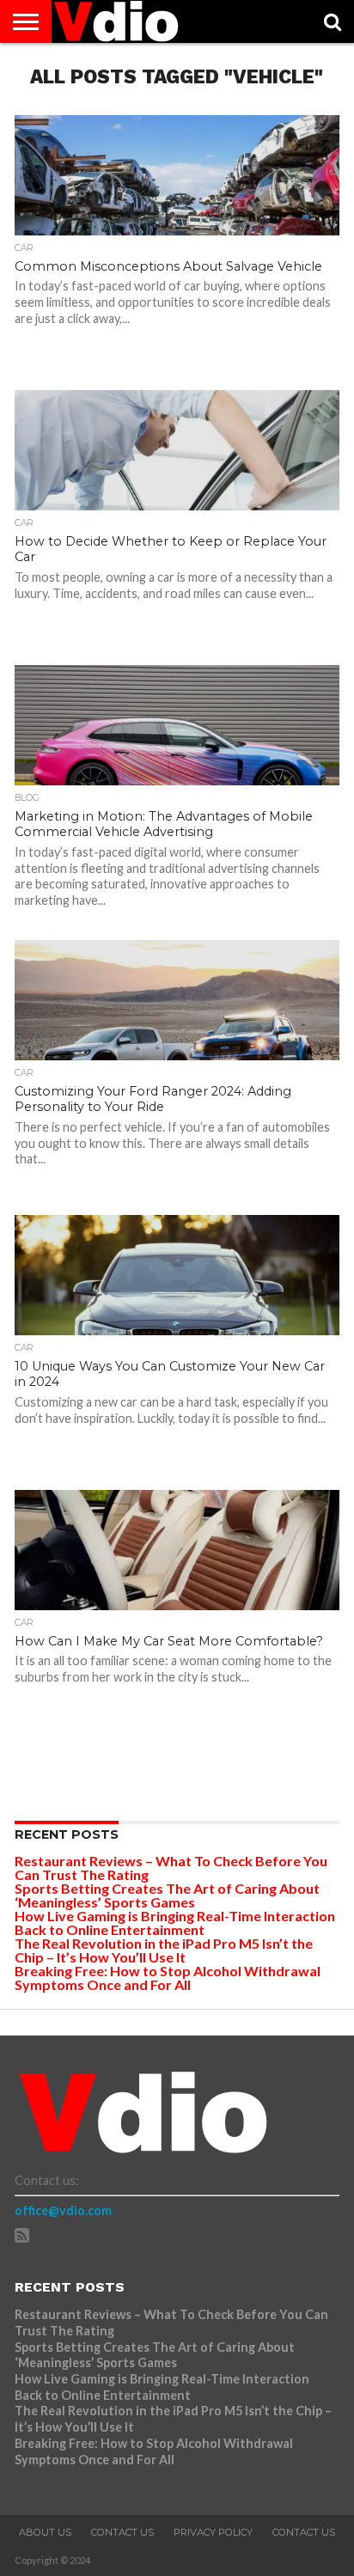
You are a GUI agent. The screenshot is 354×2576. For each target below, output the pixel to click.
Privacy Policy (213, 2532)
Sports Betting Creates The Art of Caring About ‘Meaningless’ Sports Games (167, 1895)
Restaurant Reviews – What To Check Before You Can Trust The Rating (171, 1868)
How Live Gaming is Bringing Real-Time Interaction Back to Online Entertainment (175, 1923)
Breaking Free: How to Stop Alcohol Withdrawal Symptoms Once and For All (168, 1978)
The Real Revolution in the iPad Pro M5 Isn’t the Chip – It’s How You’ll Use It (164, 1950)
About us (45, 2532)
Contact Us (122, 2532)
